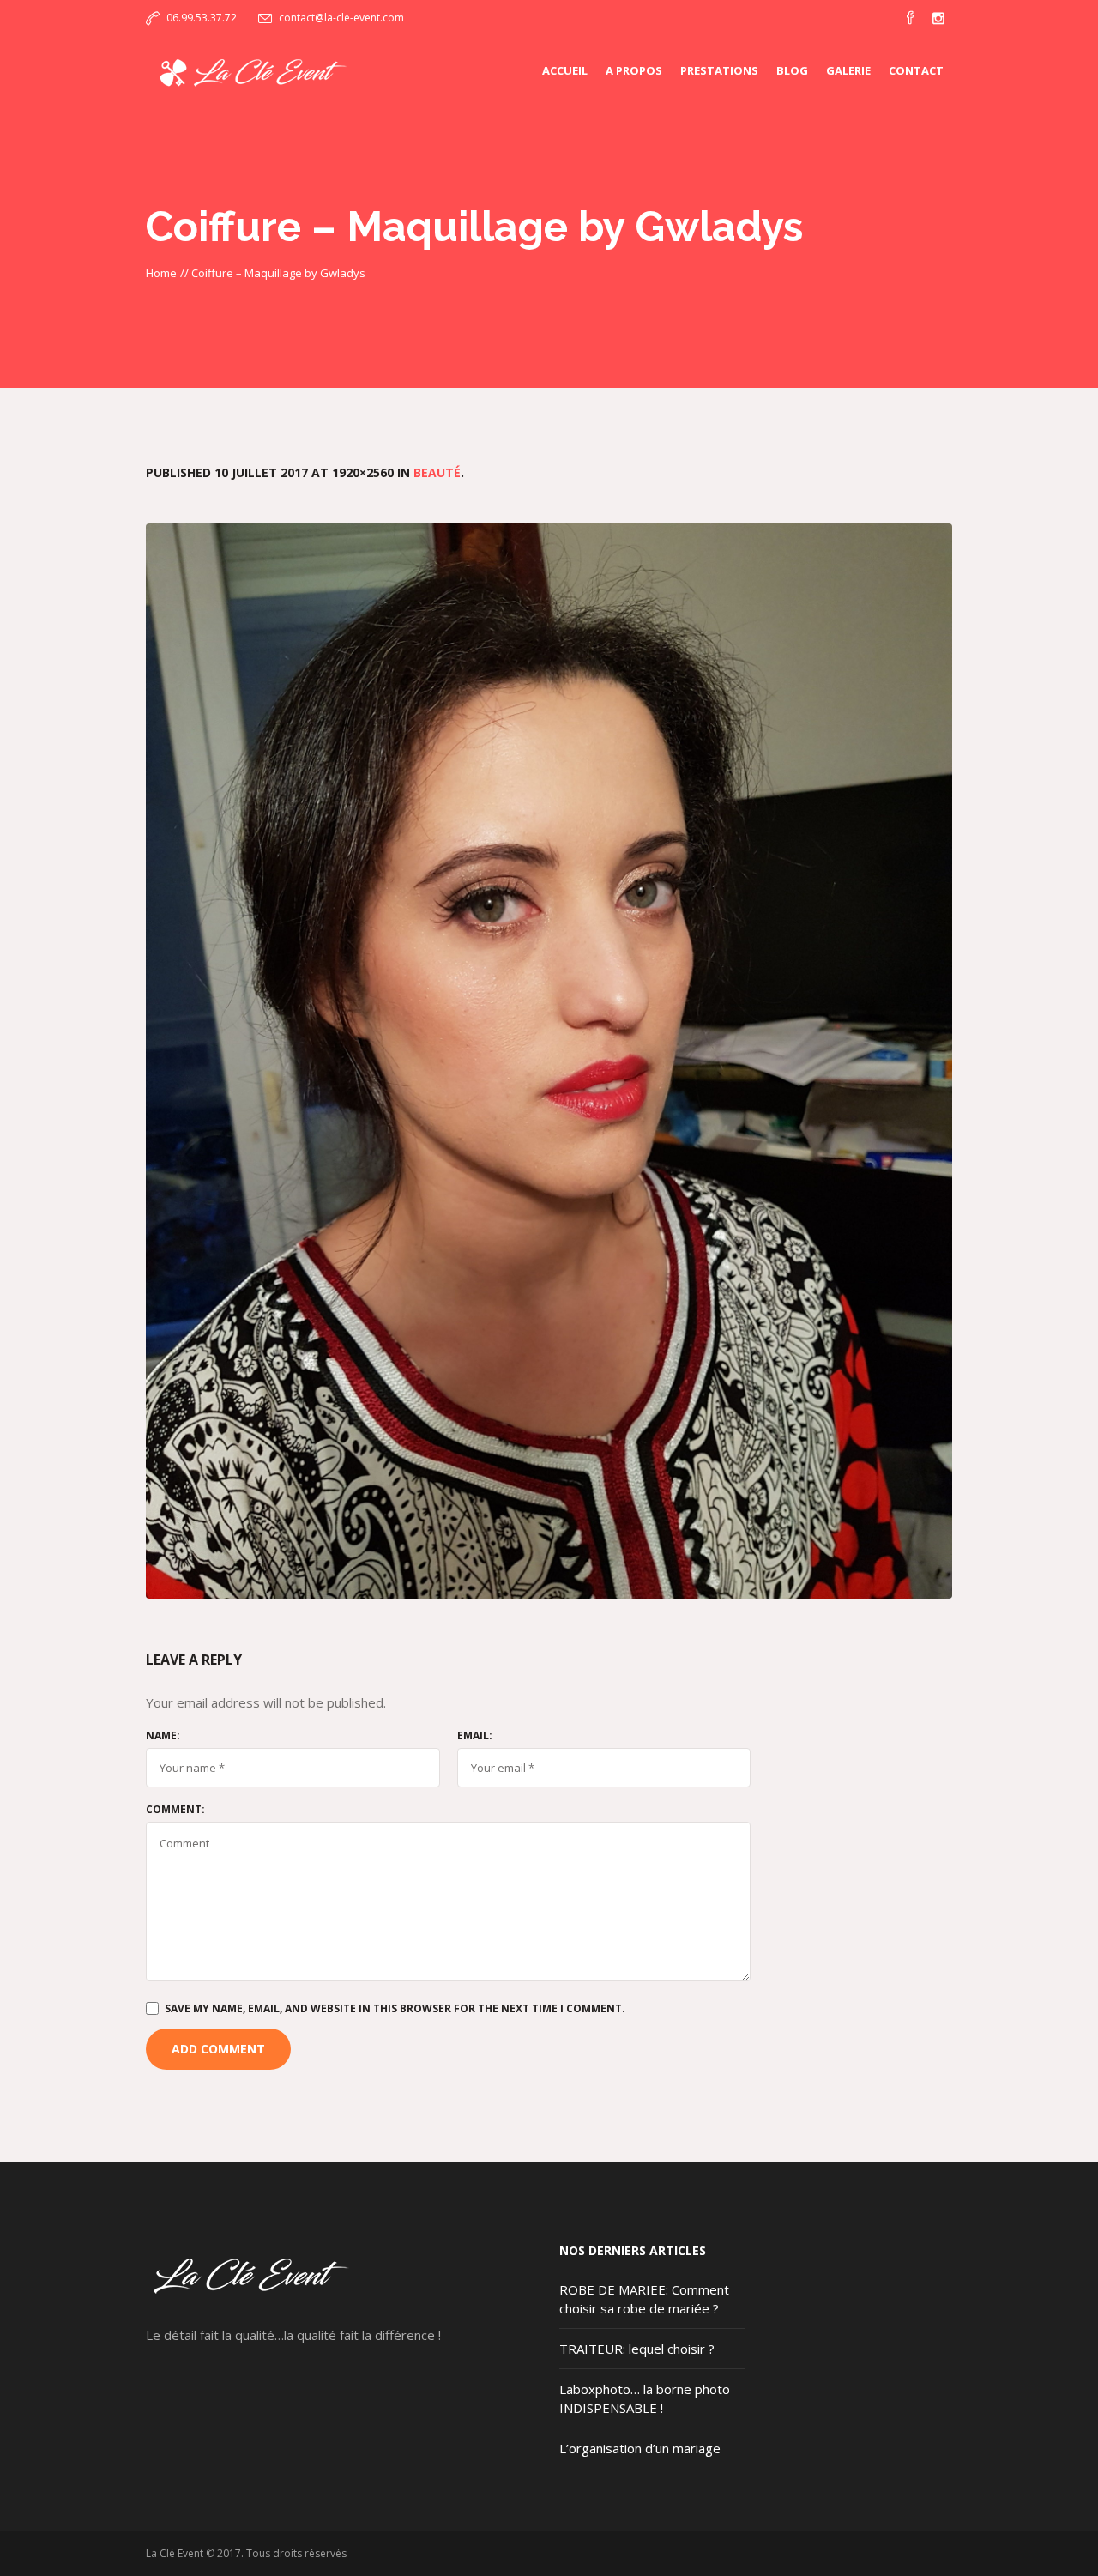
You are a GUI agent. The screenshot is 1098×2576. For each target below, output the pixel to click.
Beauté (437, 472)
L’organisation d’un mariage (640, 2448)
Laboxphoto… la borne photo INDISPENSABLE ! (645, 2398)
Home (161, 273)
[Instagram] (938, 18)
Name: (163, 1736)
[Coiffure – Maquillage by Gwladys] (549, 1061)
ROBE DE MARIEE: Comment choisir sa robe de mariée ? (644, 2299)
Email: (475, 1736)
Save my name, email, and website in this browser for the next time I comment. (395, 2008)
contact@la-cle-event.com (341, 18)
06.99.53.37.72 (202, 18)
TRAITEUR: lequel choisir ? (637, 2349)
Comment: (175, 1810)
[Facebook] (910, 18)
